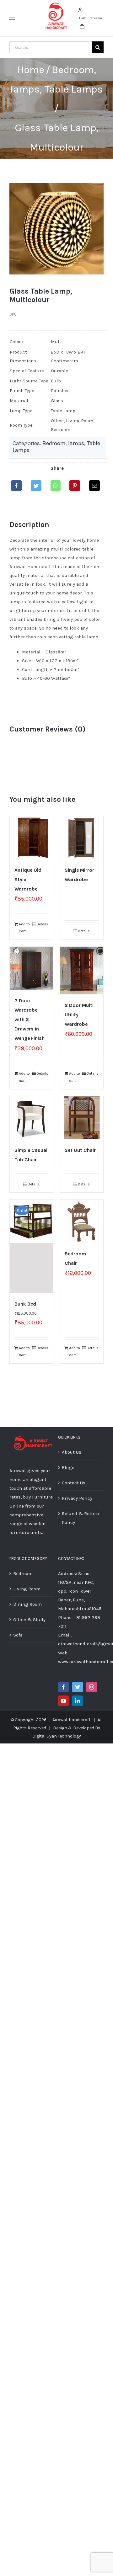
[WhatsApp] (56, 486)
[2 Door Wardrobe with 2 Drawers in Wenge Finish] (31, 968)
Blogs (68, 1467)
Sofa (18, 1635)
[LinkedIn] (78, 1701)
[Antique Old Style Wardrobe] (31, 838)
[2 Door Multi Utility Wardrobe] (82, 971)
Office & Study (29, 1620)
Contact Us (74, 1483)
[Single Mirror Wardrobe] (82, 838)
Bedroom (54, 443)
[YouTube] (63, 1701)
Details (42, 924)
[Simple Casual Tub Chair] (31, 1118)
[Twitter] (36, 486)
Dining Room (27, 1604)
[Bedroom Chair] (82, 1221)
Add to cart (24, 928)
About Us (72, 1452)
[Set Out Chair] (82, 1118)
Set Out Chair (80, 1150)
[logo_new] (56, 4)
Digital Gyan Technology (57, 1736)
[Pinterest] (75, 486)
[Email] (94, 486)
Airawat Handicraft (72, 1720)
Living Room (27, 1589)
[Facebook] (16, 486)
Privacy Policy (77, 1498)
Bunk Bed (25, 1304)
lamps (76, 443)
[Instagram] (92, 1687)
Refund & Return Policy (80, 1518)
